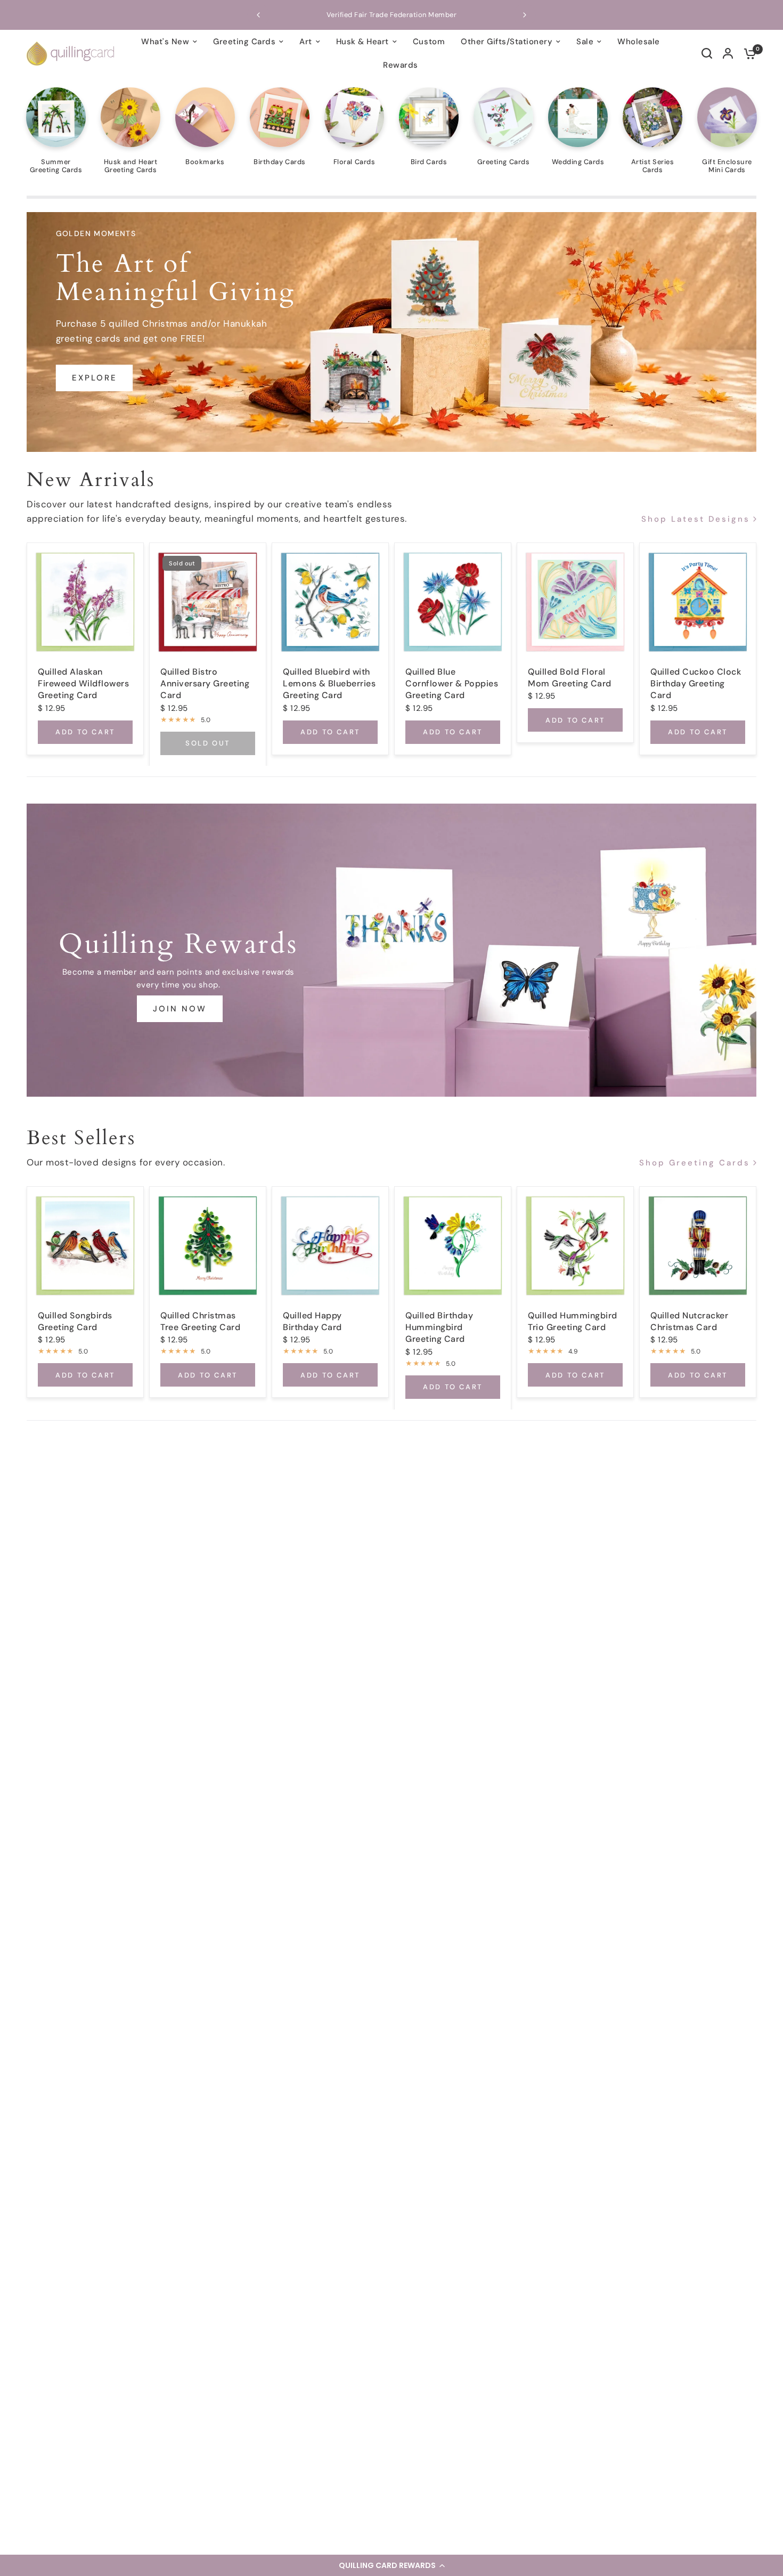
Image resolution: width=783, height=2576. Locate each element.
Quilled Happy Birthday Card (312, 1321)
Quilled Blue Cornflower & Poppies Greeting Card (452, 683)
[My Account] (728, 53)
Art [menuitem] (306, 42)
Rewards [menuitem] (401, 65)
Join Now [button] (180, 1009)
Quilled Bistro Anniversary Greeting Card (205, 683)
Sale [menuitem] (585, 42)
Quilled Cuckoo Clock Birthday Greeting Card (696, 683)
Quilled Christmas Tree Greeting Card (200, 1321)
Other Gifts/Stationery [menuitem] (507, 42)
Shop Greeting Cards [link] (695, 1164)
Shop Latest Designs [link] (696, 519)
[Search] (707, 53)
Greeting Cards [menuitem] (244, 42)
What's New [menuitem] (165, 42)
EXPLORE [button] (95, 378)
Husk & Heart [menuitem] (362, 42)
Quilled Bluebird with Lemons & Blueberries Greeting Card (329, 683)
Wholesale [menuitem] (639, 42)
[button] (391, 2565)
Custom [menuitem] (429, 42)
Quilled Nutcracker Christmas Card (689, 1321)
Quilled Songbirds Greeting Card (75, 1321)
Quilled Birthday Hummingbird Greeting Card (439, 1327)
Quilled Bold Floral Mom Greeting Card (570, 677)
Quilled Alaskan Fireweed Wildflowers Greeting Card (83, 683)
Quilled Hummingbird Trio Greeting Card (573, 1321)
